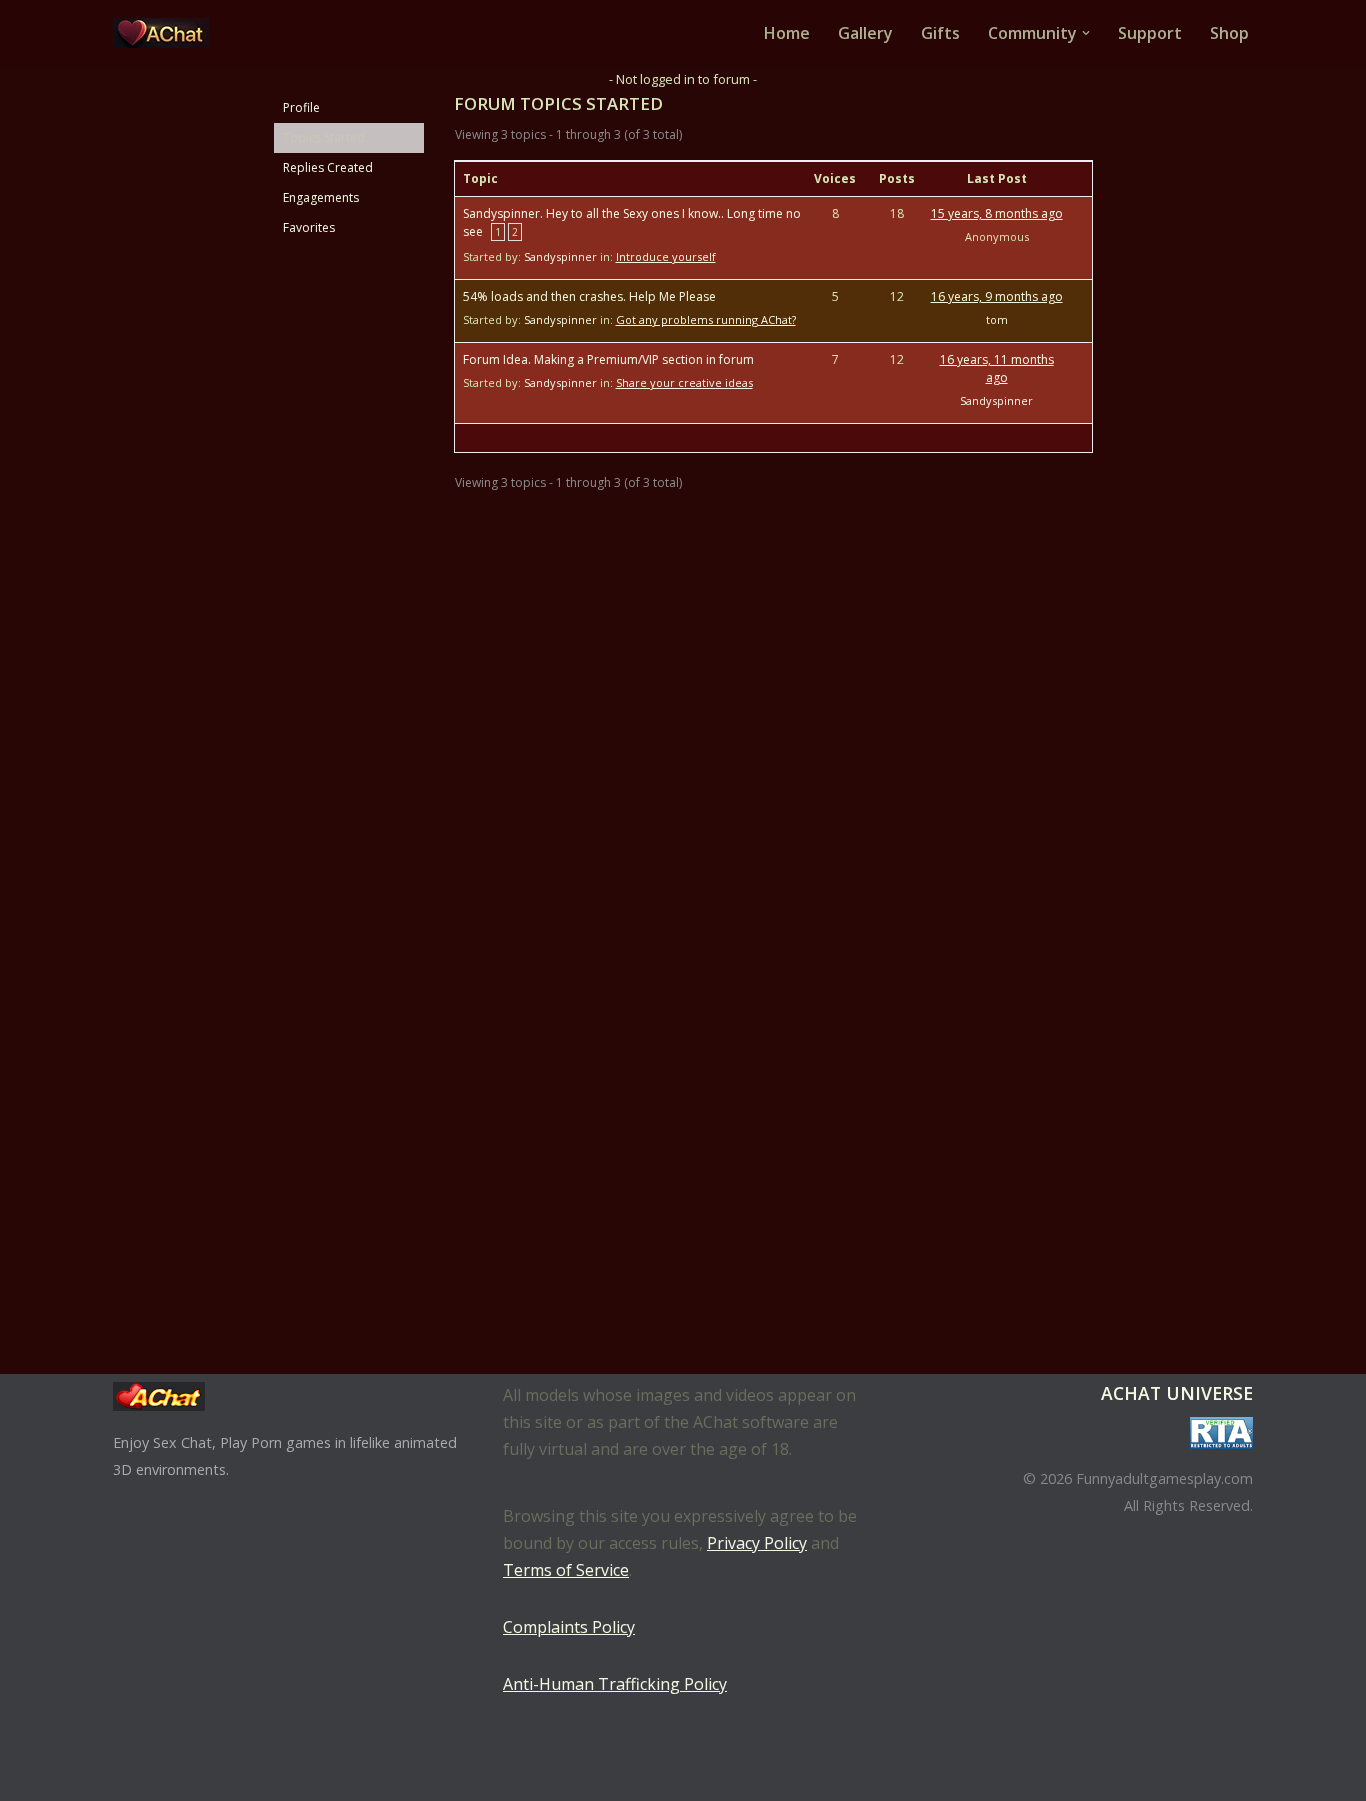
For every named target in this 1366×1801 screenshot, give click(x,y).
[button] (1086, 33)
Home (787, 33)
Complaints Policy (569, 1627)
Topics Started (324, 137)
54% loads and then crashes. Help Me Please (589, 296)
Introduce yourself (666, 256)
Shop (1229, 33)
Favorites (309, 227)
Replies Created (328, 167)
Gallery (865, 33)
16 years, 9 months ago (997, 296)
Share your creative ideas (684, 382)
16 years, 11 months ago (997, 368)
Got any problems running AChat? (706, 319)
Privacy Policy (757, 1543)
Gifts (940, 33)
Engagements (321, 197)
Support (1150, 33)
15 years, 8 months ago (997, 213)
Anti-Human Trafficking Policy (615, 1684)
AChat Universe (1177, 1393)
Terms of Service (566, 1570)
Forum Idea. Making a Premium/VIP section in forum (608, 359)
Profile (301, 107)
